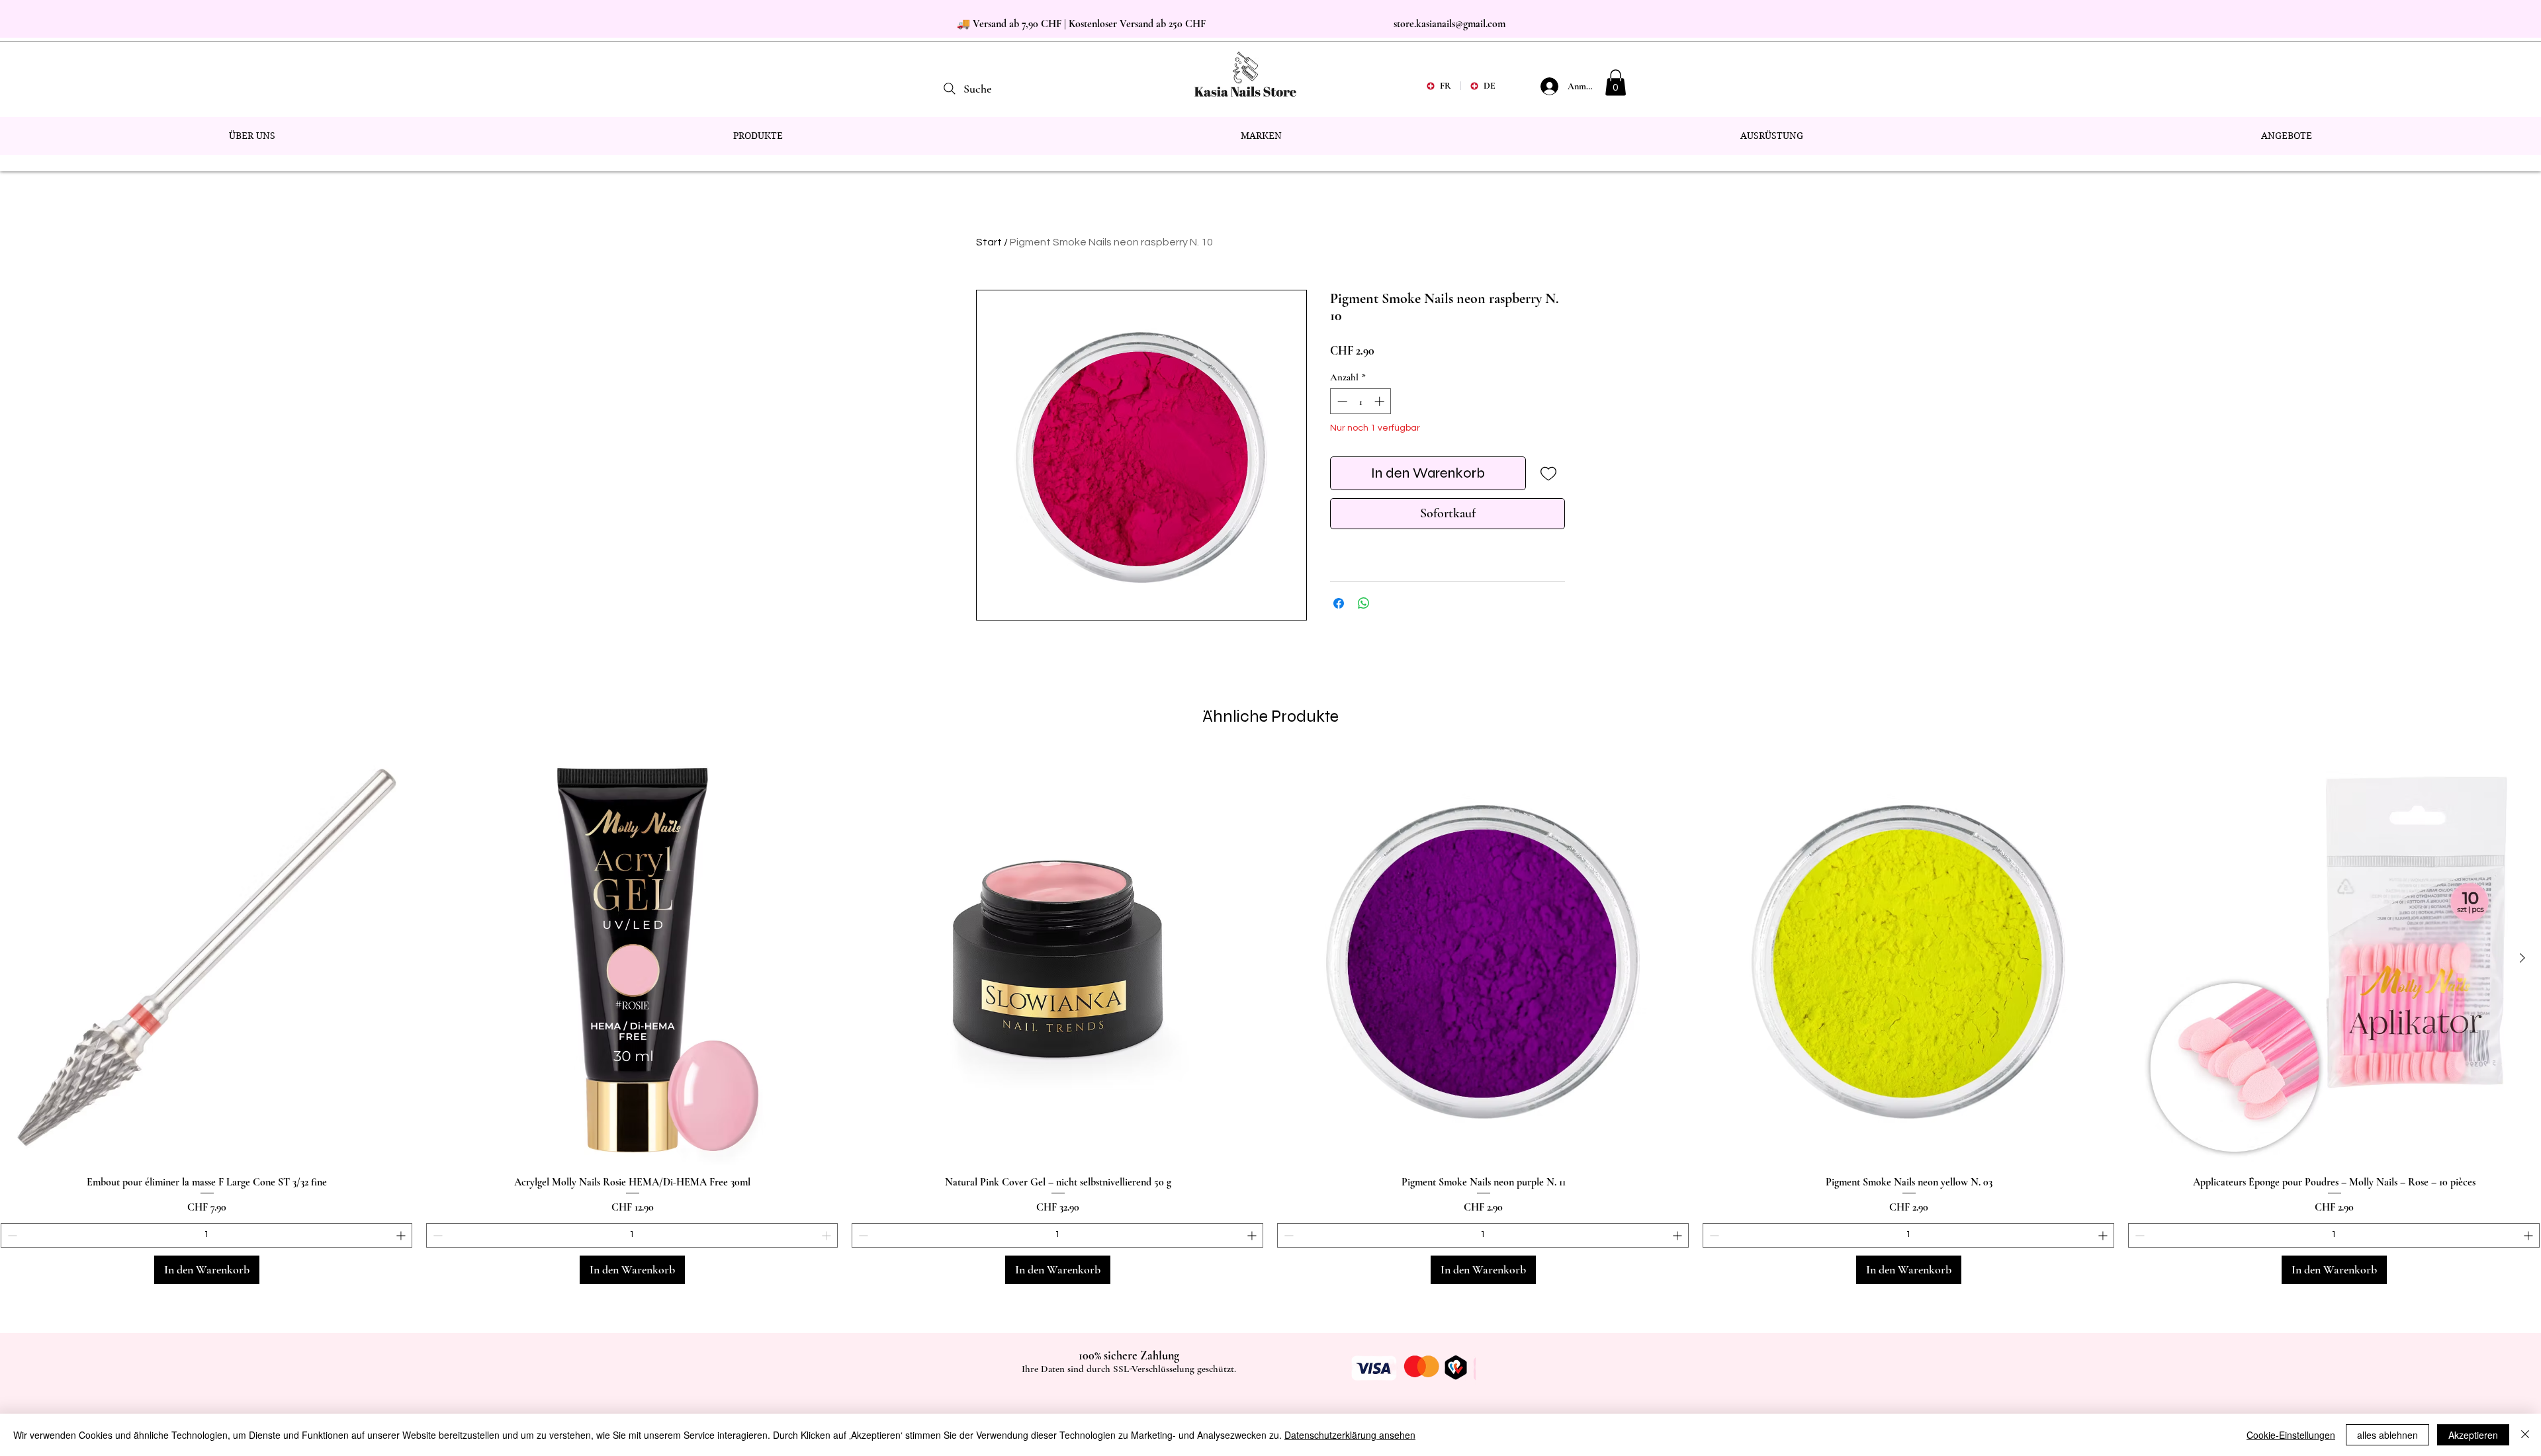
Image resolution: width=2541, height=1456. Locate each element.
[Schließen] (2525, 1435)
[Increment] (1381, 401)
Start (989, 242)
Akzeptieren (2473, 1435)
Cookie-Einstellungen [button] (2291, 1435)
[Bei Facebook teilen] (1339, 603)
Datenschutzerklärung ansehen (1350, 1435)
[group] (1270, 1018)
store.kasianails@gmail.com (1449, 24)
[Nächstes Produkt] (2522, 958)
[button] (1616, 82)
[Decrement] (1341, 401)
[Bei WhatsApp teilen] (1364, 603)
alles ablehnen (2387, 1435)
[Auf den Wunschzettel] (1548, 473)
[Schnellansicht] (207, 959)
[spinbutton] (1361, 401)
